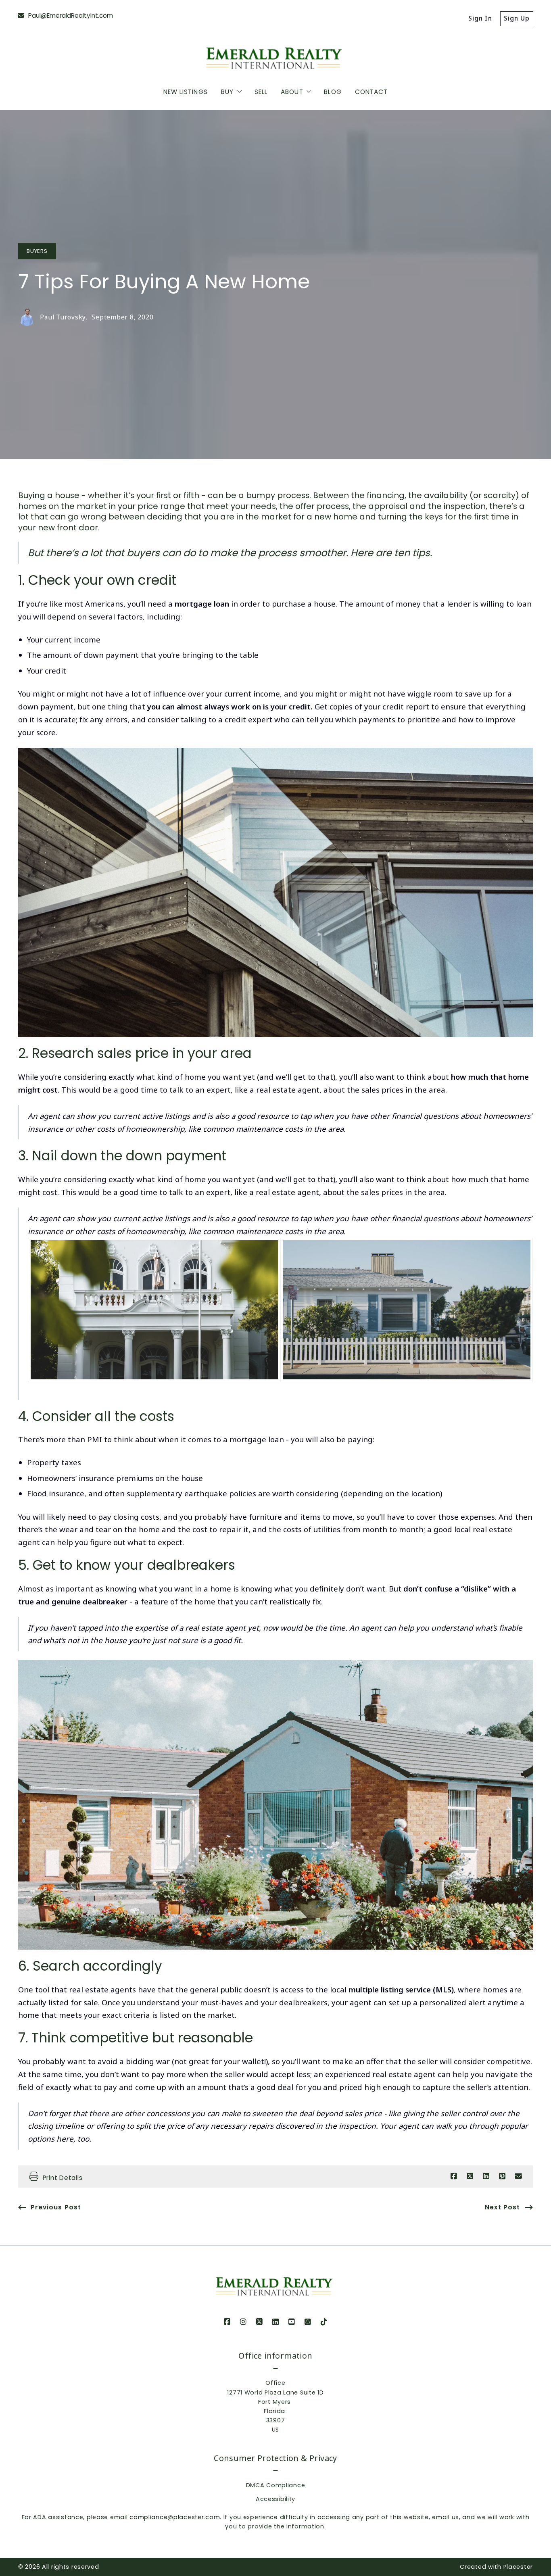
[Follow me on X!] (259, 2322)
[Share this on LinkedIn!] (486, 2176)
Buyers (37, 251)
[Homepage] (275, 54)
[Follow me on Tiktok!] (324, 2322)
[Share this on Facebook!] (454, 2176)
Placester (518, 2567)
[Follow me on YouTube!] (292, 2322)
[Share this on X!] (470, 2176)
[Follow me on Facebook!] (227, 2322)
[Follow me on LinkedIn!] (275, 2322)
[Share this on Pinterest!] (502, 2176)
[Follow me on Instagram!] (243, 2322)
